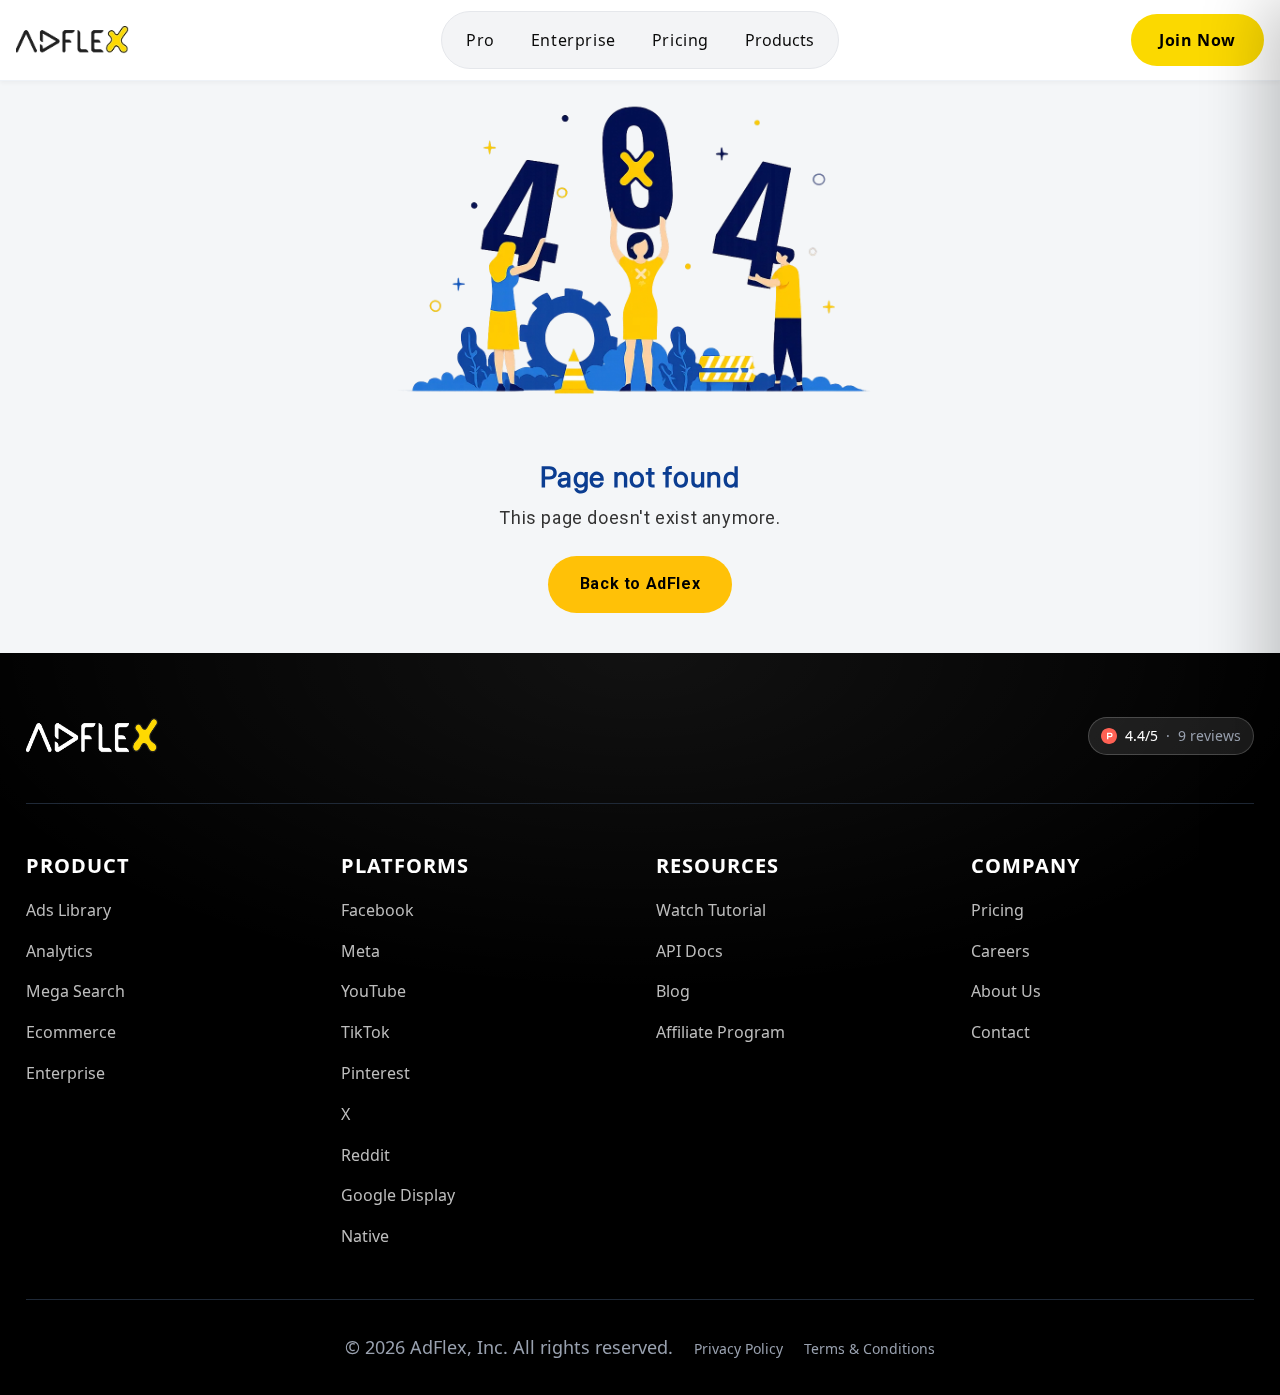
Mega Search (75, 991)
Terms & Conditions (869, 1348)
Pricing (680, 40)
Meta (360, 951)
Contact (1000, 1032)
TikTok (365, 1032)
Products (779, 40)
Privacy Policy (738, 1348)
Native (365, 1236)
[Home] (72, 40)
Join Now (1197, 40)
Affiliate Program (720, 1032)
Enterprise (573, 40)
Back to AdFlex (640, 583)
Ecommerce (71, 1032)
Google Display (398, 1195)
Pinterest (375, 1073)
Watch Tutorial (711, 910)
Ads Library (68, 910)
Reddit (365, 1155)
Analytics (59, 951)
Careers (1000, 951)
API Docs (689, 951)
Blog (673, 991)
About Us (1006, 991)
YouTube (373, 991)
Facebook (377, 910)
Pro (480, 40)
